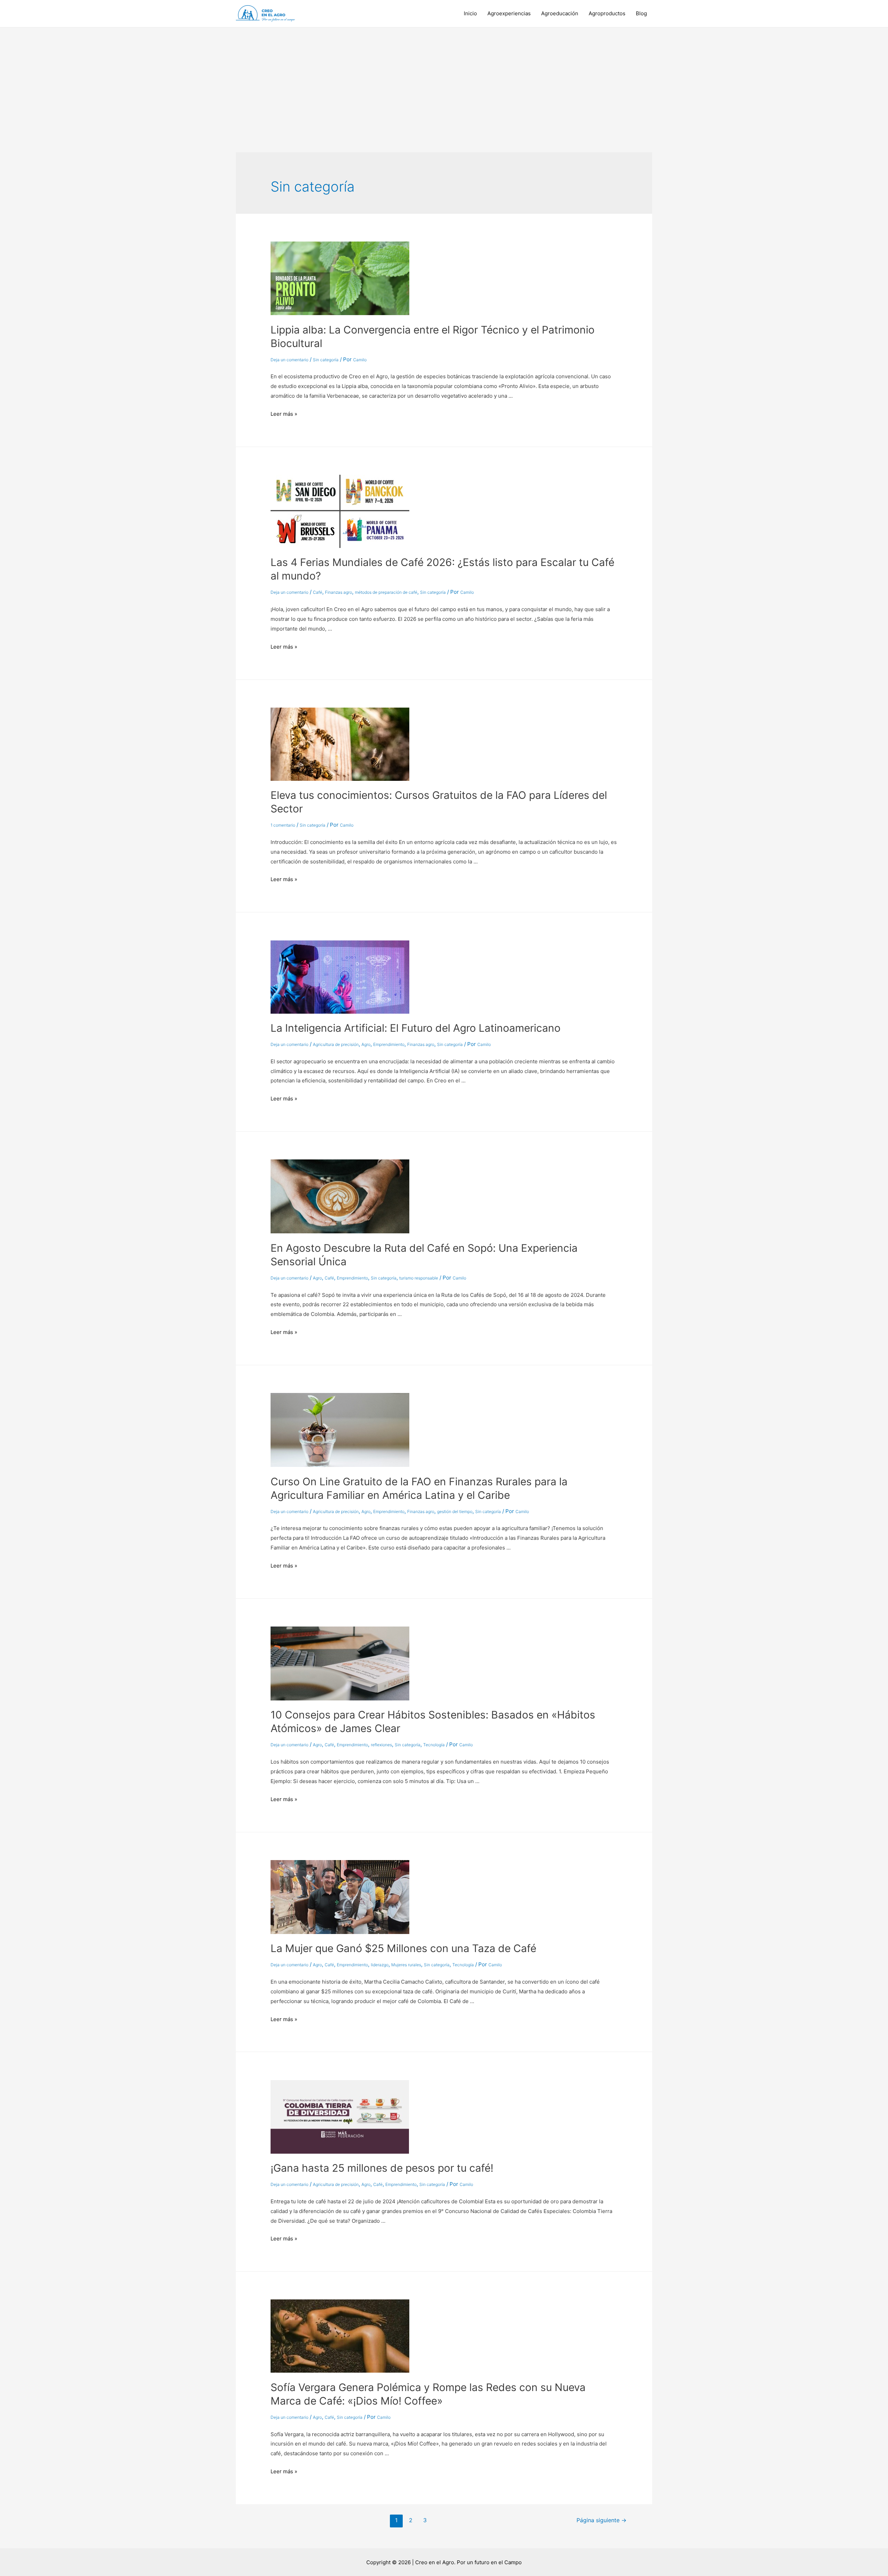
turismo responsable (419, 1278)
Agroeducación (560, 13)
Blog (641, 13)
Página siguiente (601, 2520)
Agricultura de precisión (336, 1044)
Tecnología (434, 1745)
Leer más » (284, 414)
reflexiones (381, 1745)
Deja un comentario (289, 360)
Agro (366, 1044)
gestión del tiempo (455, 1511)
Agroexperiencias (509, 13)
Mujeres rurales (406, 1965)
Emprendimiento (389, 1044)
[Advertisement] (444, 79)
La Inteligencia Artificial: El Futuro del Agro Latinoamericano (416, 1028)
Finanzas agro (339, 592)
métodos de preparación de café (386, 592)
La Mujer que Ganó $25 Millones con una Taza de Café (403, 1948)
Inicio (470, 13)
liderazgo (380, 1965)
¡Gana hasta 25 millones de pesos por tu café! (382, 2168)
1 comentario (283, 825)
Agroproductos (607, 13)
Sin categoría (326, 360)
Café (318, 592)
